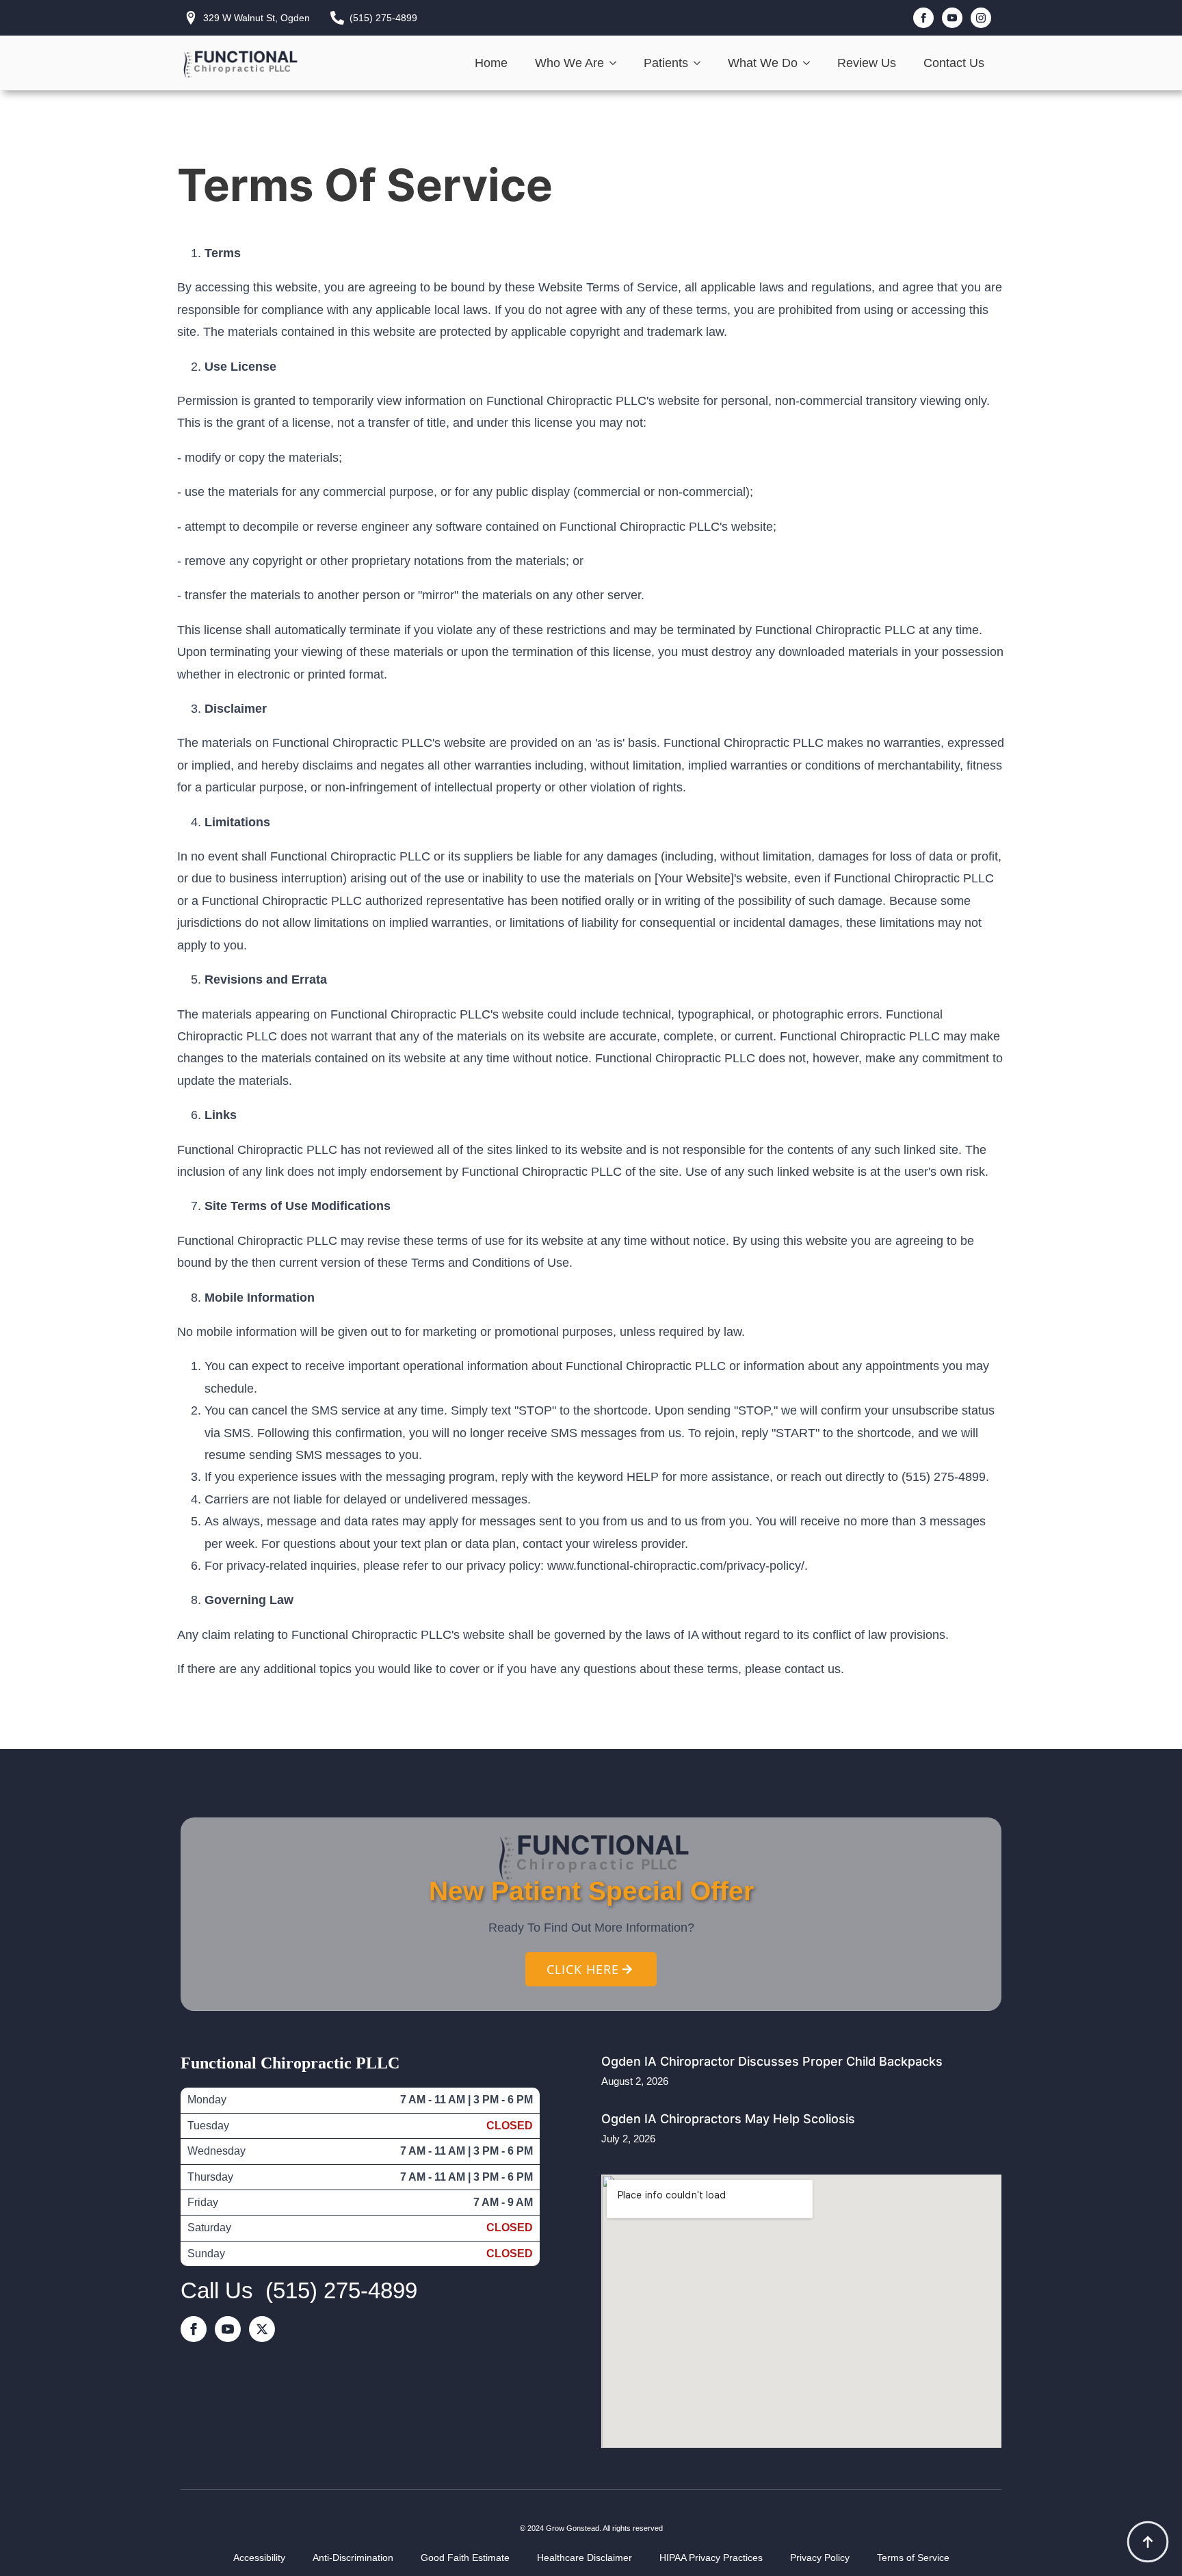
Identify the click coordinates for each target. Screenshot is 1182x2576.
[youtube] (952, 18)
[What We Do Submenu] (811, 63)
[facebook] (923, 18)
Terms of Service (913, 2558)
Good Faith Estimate (465, 2558)
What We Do (763, 63)
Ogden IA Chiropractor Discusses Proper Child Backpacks (772, 2061)
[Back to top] (1148, 2542)
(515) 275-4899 (341, 2290)
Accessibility (259, 2558)
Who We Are (569, 63)
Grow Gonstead (573, 2528)
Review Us (867, 63)
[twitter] (262, 2329)
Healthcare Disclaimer (585, 2558)
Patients (666, 63)
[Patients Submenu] (701, 63)
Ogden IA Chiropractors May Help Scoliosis (728, 2119)
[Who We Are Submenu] (617, 63)
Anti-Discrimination (353, 2558)
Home (491, 63)
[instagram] (981, 18)
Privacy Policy (820, 2558)
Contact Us (954, 63)
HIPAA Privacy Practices (711, 2558)
